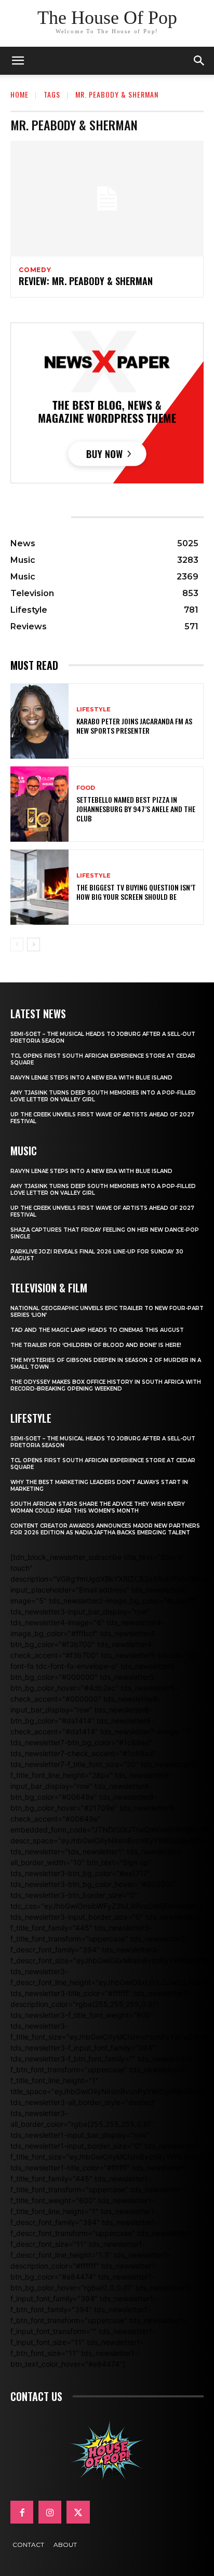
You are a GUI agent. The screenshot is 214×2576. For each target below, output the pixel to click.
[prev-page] (17, 945)
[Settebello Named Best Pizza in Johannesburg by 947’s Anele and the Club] (39, 804)
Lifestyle (93, 710)
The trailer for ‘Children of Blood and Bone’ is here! (96, 1345)
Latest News (38, 1014)
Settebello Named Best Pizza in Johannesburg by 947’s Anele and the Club (136, 809)
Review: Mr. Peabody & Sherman (86, 281)
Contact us (36, 2396)
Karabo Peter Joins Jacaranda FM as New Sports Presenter (134, 726)
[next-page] (34, 945)
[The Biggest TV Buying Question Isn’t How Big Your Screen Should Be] (39, 887)
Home (19, 94)
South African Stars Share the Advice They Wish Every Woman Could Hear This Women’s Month (98, 1507)
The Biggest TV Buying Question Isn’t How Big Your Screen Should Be (136, 892)
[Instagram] (50, 2512)
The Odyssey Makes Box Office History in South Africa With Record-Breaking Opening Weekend (106, 1385)
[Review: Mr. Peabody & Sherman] (107, 199)
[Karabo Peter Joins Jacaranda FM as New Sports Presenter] (39, 721)
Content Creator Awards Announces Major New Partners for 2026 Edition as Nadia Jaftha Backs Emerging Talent (105, 1529)
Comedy (35, 270)
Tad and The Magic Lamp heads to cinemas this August (97, 1330)
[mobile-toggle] (18, 61)
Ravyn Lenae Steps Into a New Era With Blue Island (91, 1078)
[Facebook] (22, 2512)
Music (24, 1151)
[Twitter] (78, 2512)
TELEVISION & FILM (49, 1288)
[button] (199, 61)
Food (86, 788)
